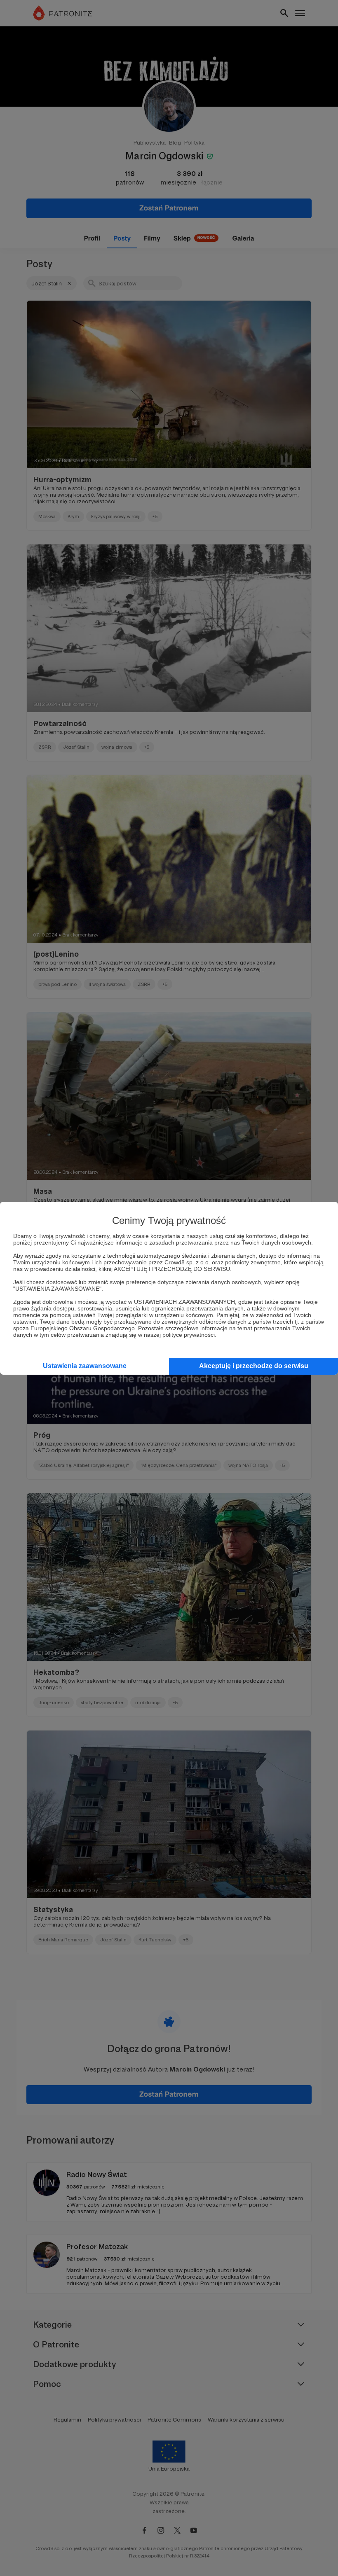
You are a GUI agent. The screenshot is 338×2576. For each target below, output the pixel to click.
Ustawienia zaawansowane (85, 1366)
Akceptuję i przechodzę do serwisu (254, 1366)
